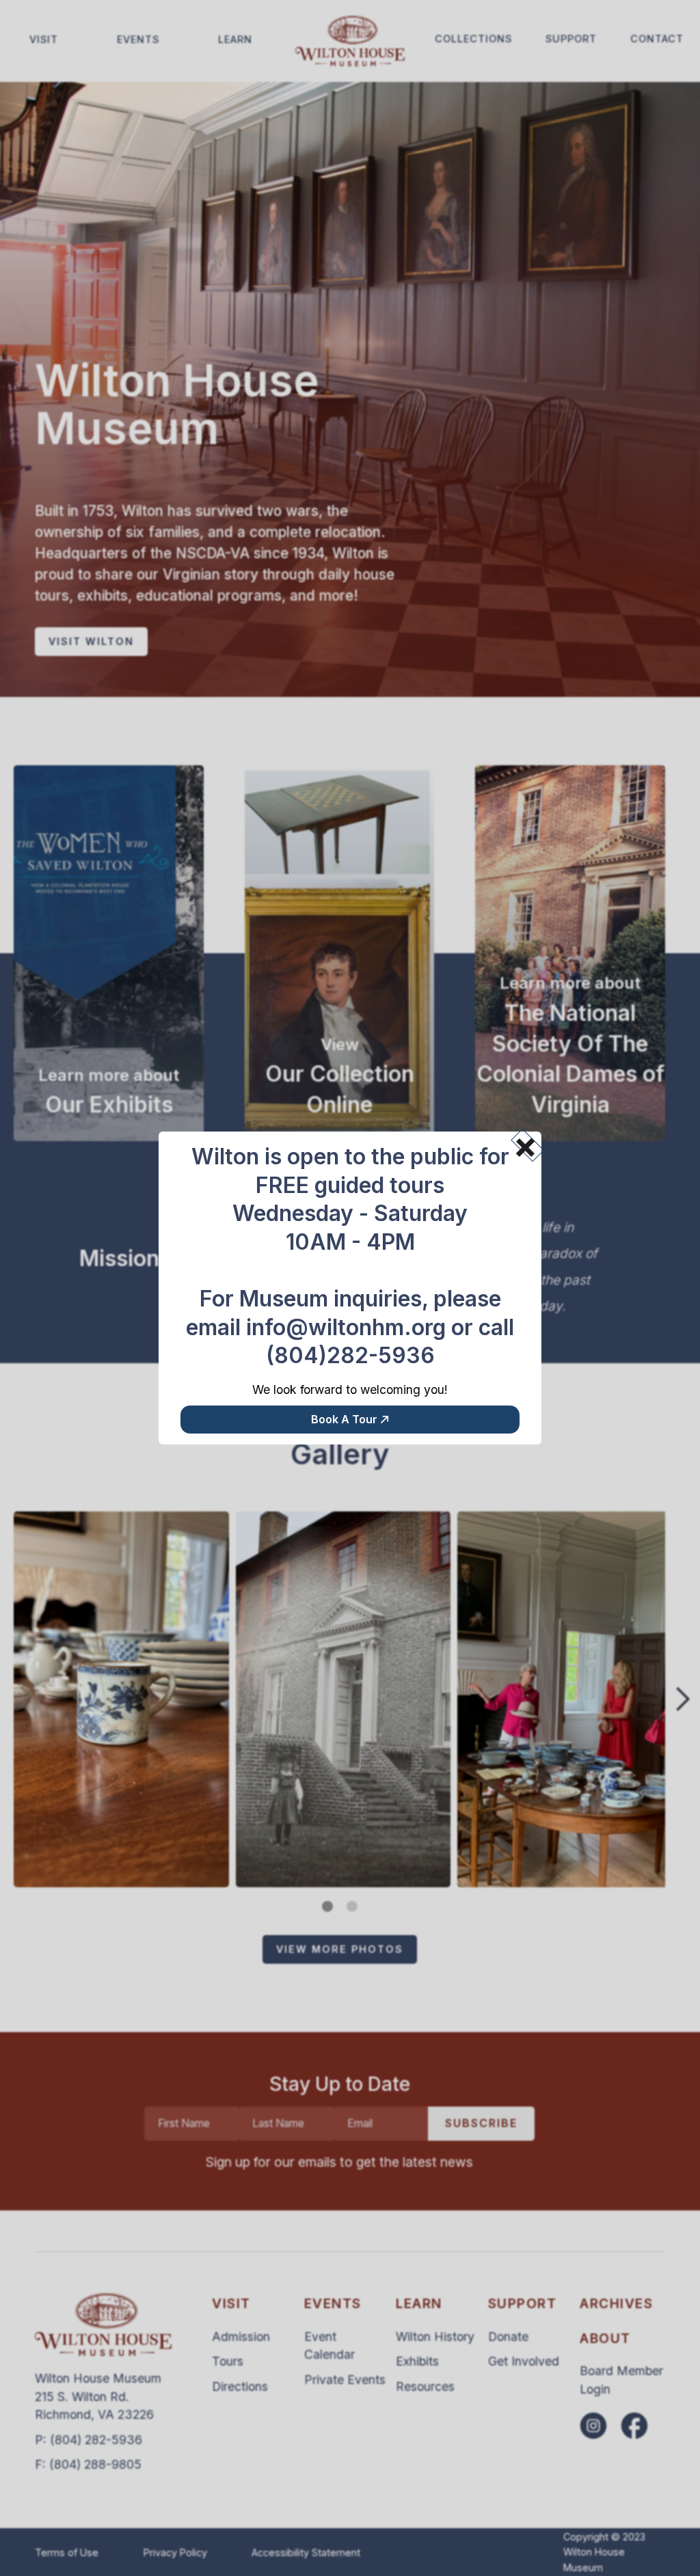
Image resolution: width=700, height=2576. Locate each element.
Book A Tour (344, 1419)
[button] (521, 1142)
